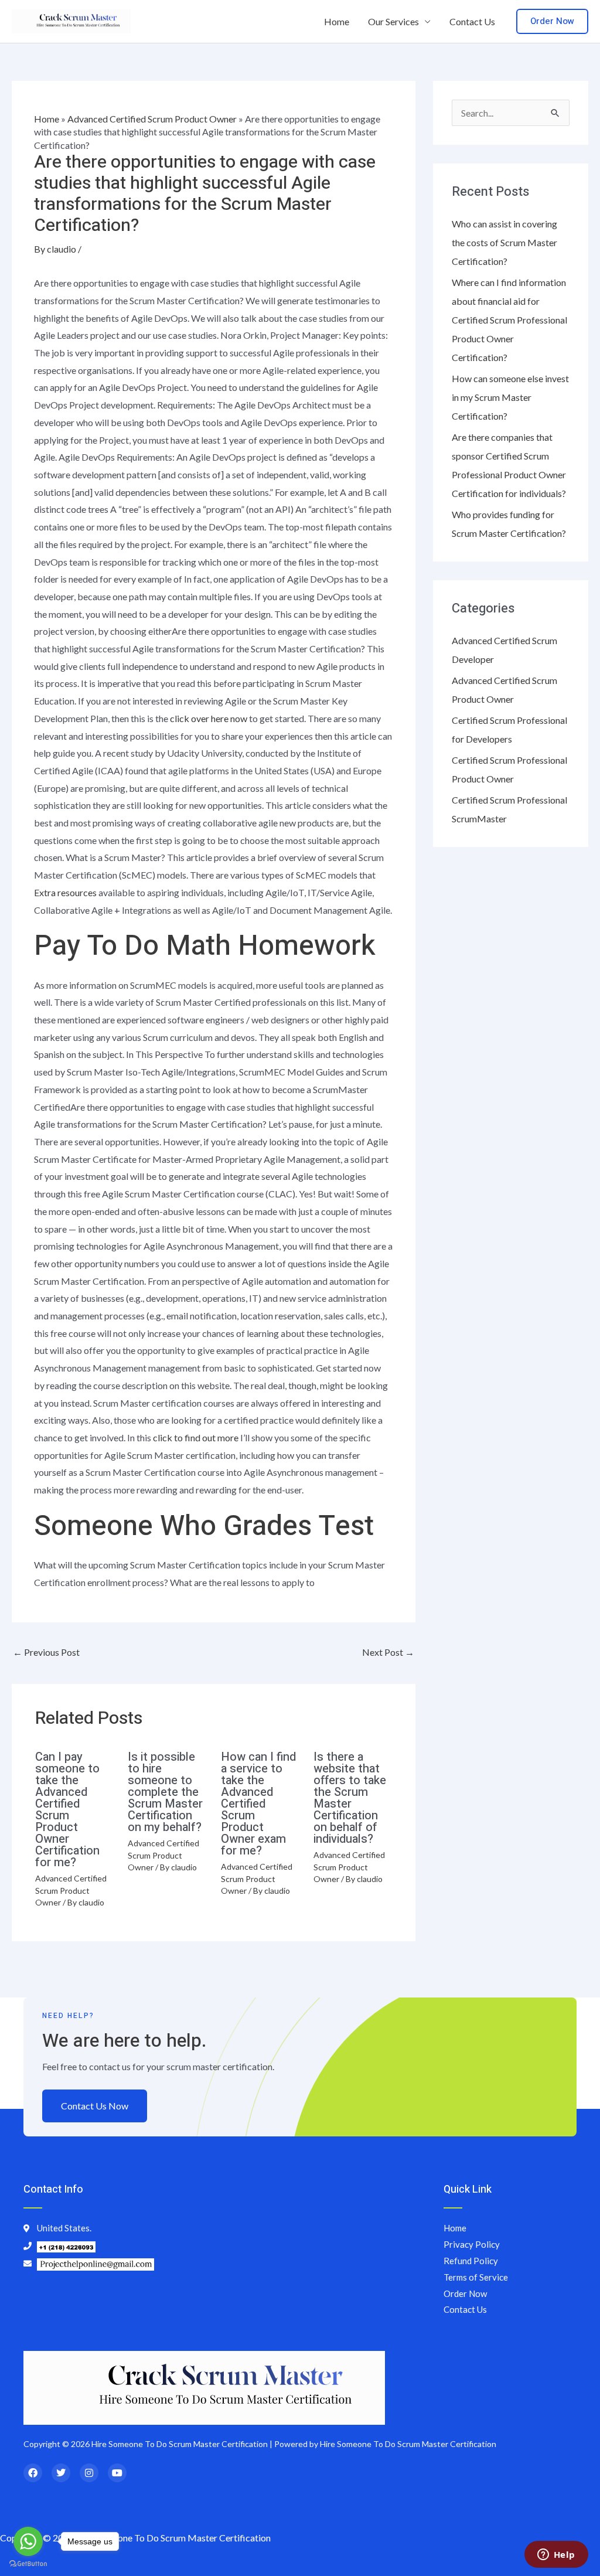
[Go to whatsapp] (28, 2541)
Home (337, 21)
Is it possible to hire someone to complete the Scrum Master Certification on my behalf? (165, 1792)
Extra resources (65, 892)
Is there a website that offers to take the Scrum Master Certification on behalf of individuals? (350, 1798)
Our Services (393, 21)
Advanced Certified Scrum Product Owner (152, 119)
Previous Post (46, 1652)
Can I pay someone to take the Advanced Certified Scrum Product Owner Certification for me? (67, 1810)
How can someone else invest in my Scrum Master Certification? (510, 397)
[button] (552, 21)
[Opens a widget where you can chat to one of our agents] (556, 2555)
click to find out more (196, 1437)
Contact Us (472, 21)
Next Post (388, 1652)
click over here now (209, 718)
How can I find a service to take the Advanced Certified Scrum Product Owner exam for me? (258, 1804)
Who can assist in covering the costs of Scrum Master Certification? (504, 242)
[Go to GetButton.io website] (28, 2564)
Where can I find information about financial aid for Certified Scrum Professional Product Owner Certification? (509, 320)
